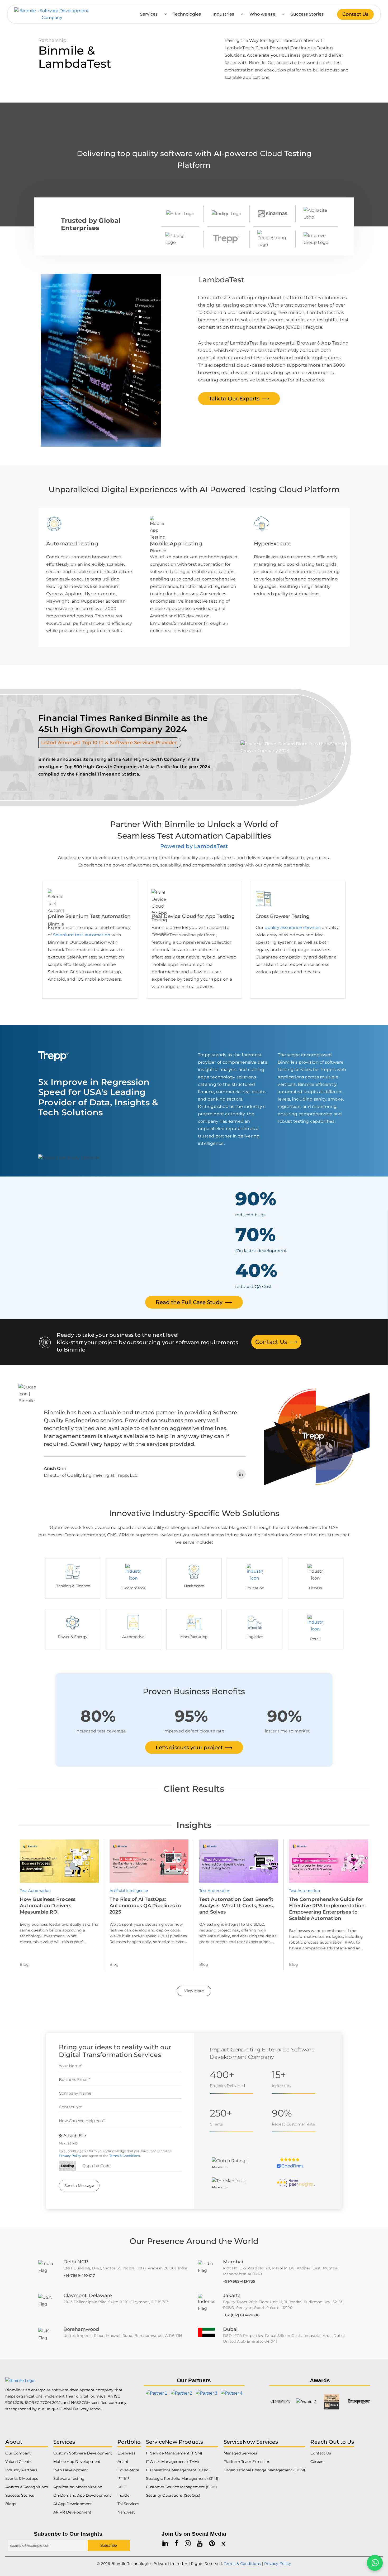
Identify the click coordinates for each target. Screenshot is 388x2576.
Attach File (74, 2136)
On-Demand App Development (82, 2495)
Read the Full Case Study (194, 1302)
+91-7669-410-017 (79, 2275)
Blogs (11, 2504)
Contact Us (355, 14)
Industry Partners (21, 2470)
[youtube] (200, 2543)
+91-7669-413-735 (239, 2281)
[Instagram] (188, 2543)
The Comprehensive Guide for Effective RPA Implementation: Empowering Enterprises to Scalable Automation (327, 1909)
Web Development (71, 2470)
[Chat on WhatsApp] (375, 2563)
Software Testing (69, 2478)
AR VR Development (72, 2512)
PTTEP (123, 2478)
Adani (123, 2462)
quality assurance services (293, 928)
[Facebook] (176, 2543)
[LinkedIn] (241, 1474)
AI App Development (73, 2504)
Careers (317, 2462)
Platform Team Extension (247, 2462)
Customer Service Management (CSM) (181, 2487)
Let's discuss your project (194, 1747)
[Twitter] (223, 2543)
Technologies (187, 14)
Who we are (262, 14)
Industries (223, 14)
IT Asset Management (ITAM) (172, 2462)
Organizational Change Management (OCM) (264, 2470)
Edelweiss (126, 2453)
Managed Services (240, 2453)
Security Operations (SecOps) (173, 2495)
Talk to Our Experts (239, 399)
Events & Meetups (22, 2478)
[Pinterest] (212, 2543)
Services (149, 14)
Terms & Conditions (124, 2156)
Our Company (18, 2453)
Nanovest (126, 2512)
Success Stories (307, 14)
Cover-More (128, 2470)
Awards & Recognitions (27, 2487)
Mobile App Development (77, 2462)
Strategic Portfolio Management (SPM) (182, 2478)
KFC (121, 2487)
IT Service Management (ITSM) (174, 2453)
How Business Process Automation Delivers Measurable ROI (48, 1906)
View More (194, 1991)
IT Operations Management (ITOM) (178, 2470)
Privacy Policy (70, 2156)
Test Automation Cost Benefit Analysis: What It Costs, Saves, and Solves (236, 1906)
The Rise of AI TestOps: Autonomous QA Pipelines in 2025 (145, 1906)
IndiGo (124, 2495)
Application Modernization (78, 2487)
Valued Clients (18, 2462)
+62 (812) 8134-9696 (241, 2315)
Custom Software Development (83, 2453)
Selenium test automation (82, 935)
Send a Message (79, 2186)
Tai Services (128, 2504)
